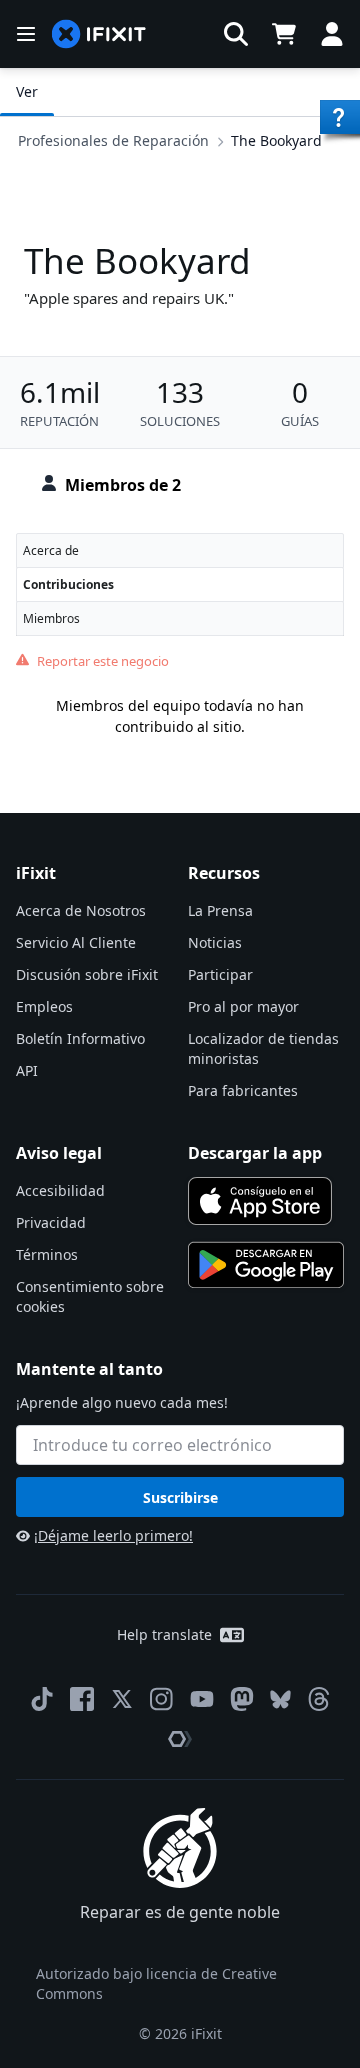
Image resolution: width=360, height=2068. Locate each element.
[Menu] (26, 34)
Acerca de (51, 550)
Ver (27, 91)
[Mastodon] (242, 1699)
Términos (47, 1254)
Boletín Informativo (80, 1038)
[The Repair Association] (180, 1739)
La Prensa (220, 910)
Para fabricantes (243, 1090)
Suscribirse (180, 1497)
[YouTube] (202, 1699)
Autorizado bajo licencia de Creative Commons (156, 1983)
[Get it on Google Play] (266, 1265)
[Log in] (332, 34)
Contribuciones (68, 584)
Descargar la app (255, 1153)
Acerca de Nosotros (81, 910)
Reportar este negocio (103, 661)
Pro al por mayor (243, 1006)
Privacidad (51, 1222)
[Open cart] (284, 34)
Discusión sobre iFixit (87, 974)
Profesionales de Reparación (113, 140)
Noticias (215, 942)
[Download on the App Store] (260, 1201)
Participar (220, 974)
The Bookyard (276, 140)
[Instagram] (162, 1699)
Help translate (164, 1634)
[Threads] (319, 1699)
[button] (236, 34)
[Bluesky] (280, 1699)
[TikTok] (42, 1699)
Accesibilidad (60, 1190)
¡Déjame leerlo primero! (113, 1535)
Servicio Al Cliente (76, 942)
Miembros (51, 618)
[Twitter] (122, 1699)
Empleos (44, 1006)
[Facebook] (82, 1699)
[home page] (99, 34)
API (27, 1070)
